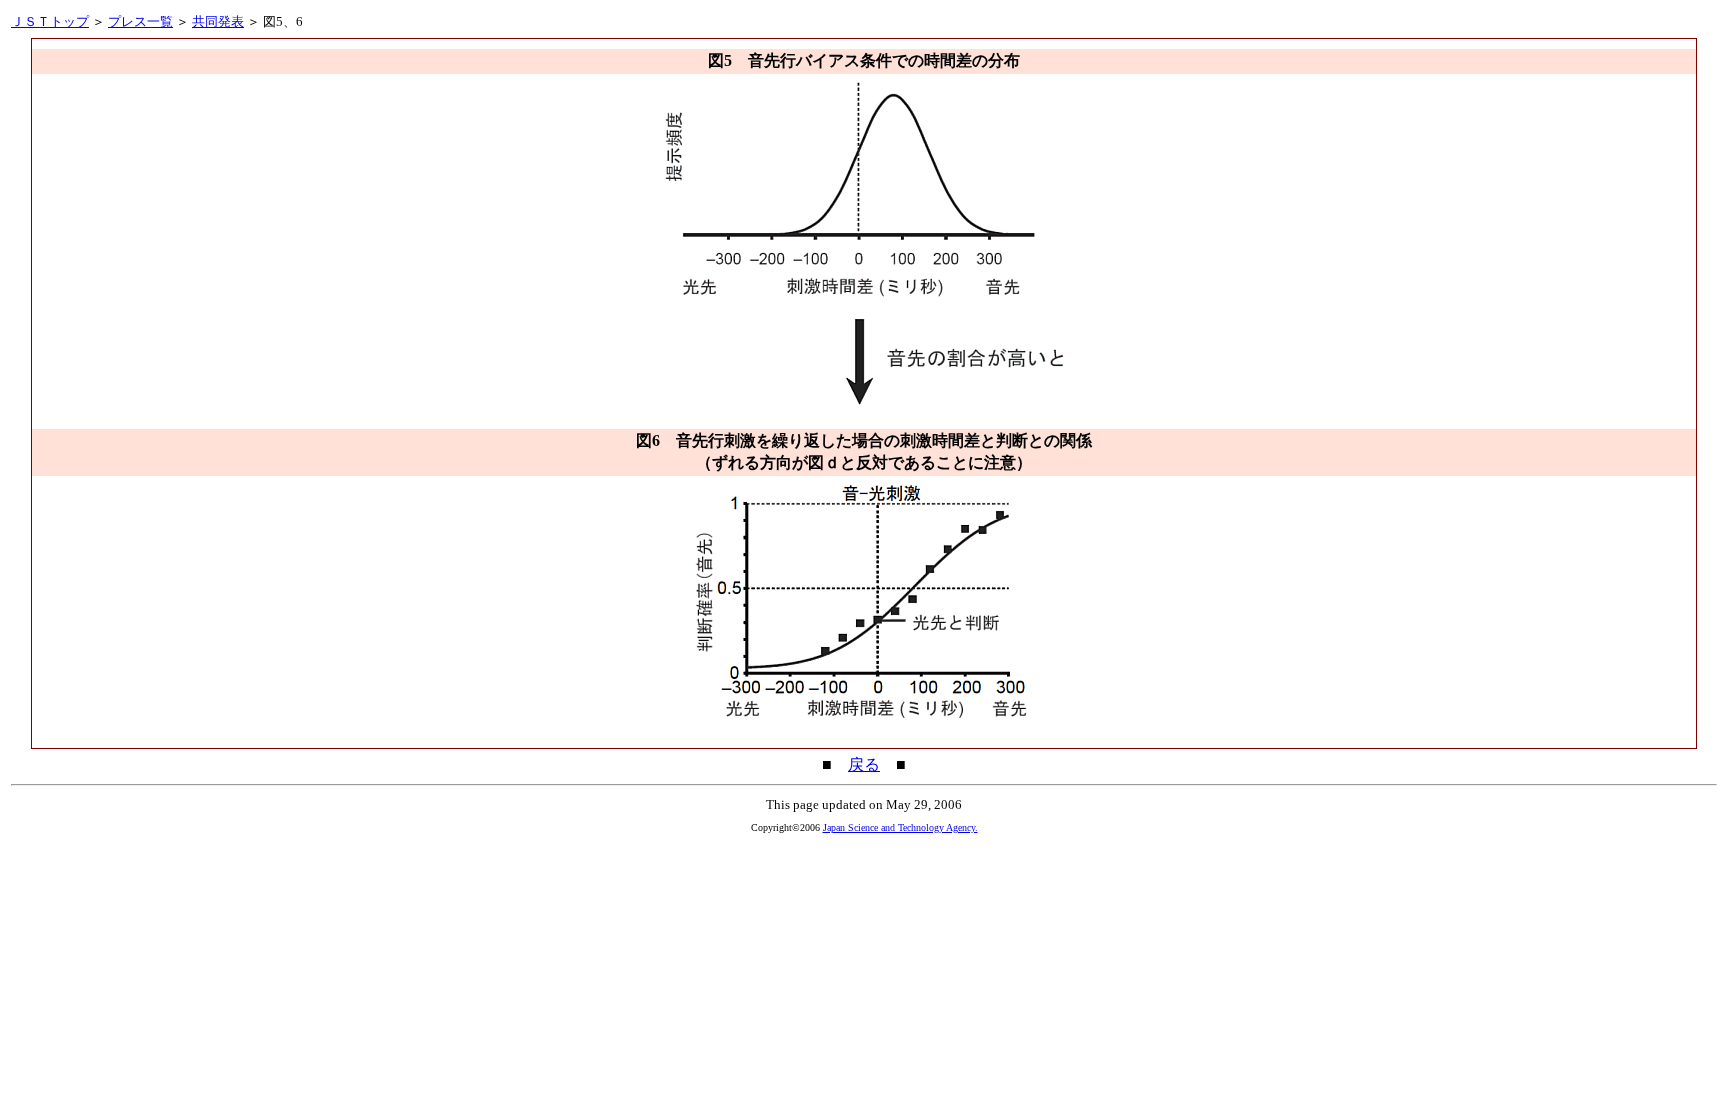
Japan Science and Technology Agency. (900, 827)
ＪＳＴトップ (50, 22)
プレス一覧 (140, 22)
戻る (864, 764)
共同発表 (218, 22)
